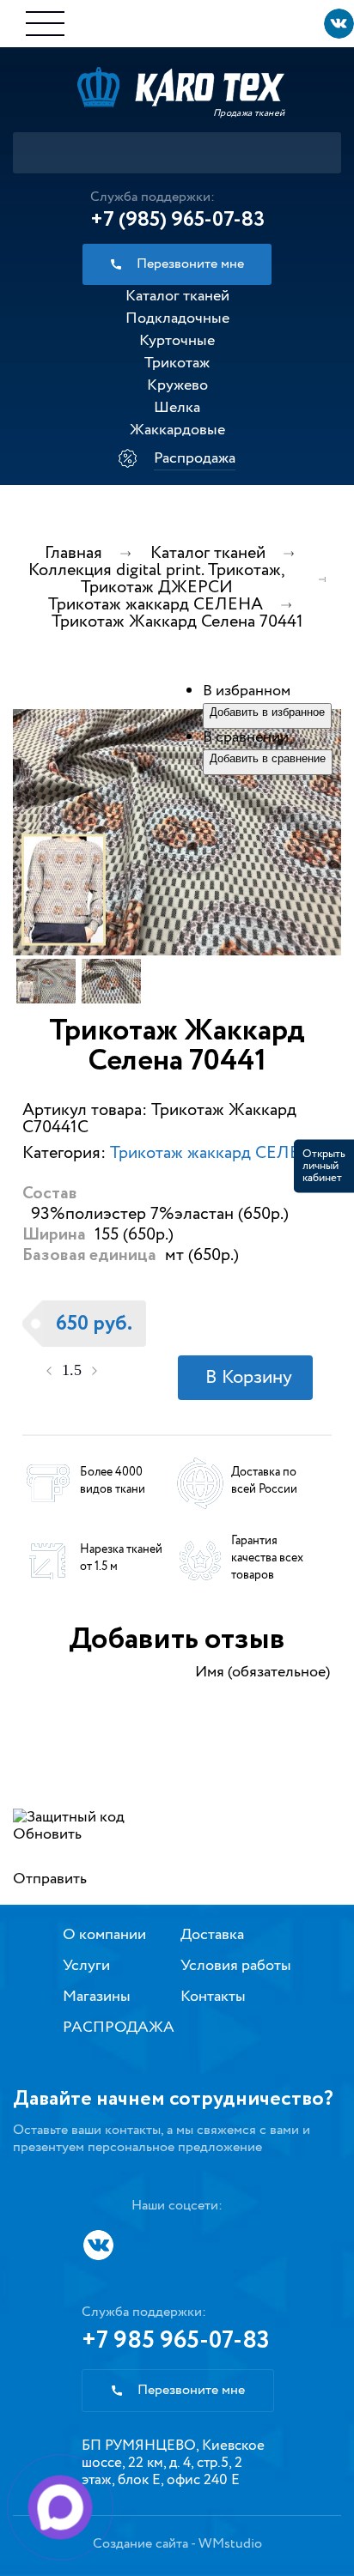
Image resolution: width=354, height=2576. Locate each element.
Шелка (177, 408)
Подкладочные (177, 318)
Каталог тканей (177, 296)
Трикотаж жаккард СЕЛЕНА (217, 1153)
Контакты (213, 1997)
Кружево (177, 385)
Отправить (50, 1879)
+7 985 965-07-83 (176, 2341)
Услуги (86, 1966)
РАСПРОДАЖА (119, 2027)
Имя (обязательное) (262, 1672)
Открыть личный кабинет (324, 1165)
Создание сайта (140, 2544)
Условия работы (236, 1966)
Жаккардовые (177, 430)
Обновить (47, 1834)
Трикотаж (177, 363)
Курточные (177, 341)
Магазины (97, 1997)
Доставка (212, 1935)
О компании (104, 1935)
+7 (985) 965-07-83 (177, 220)
